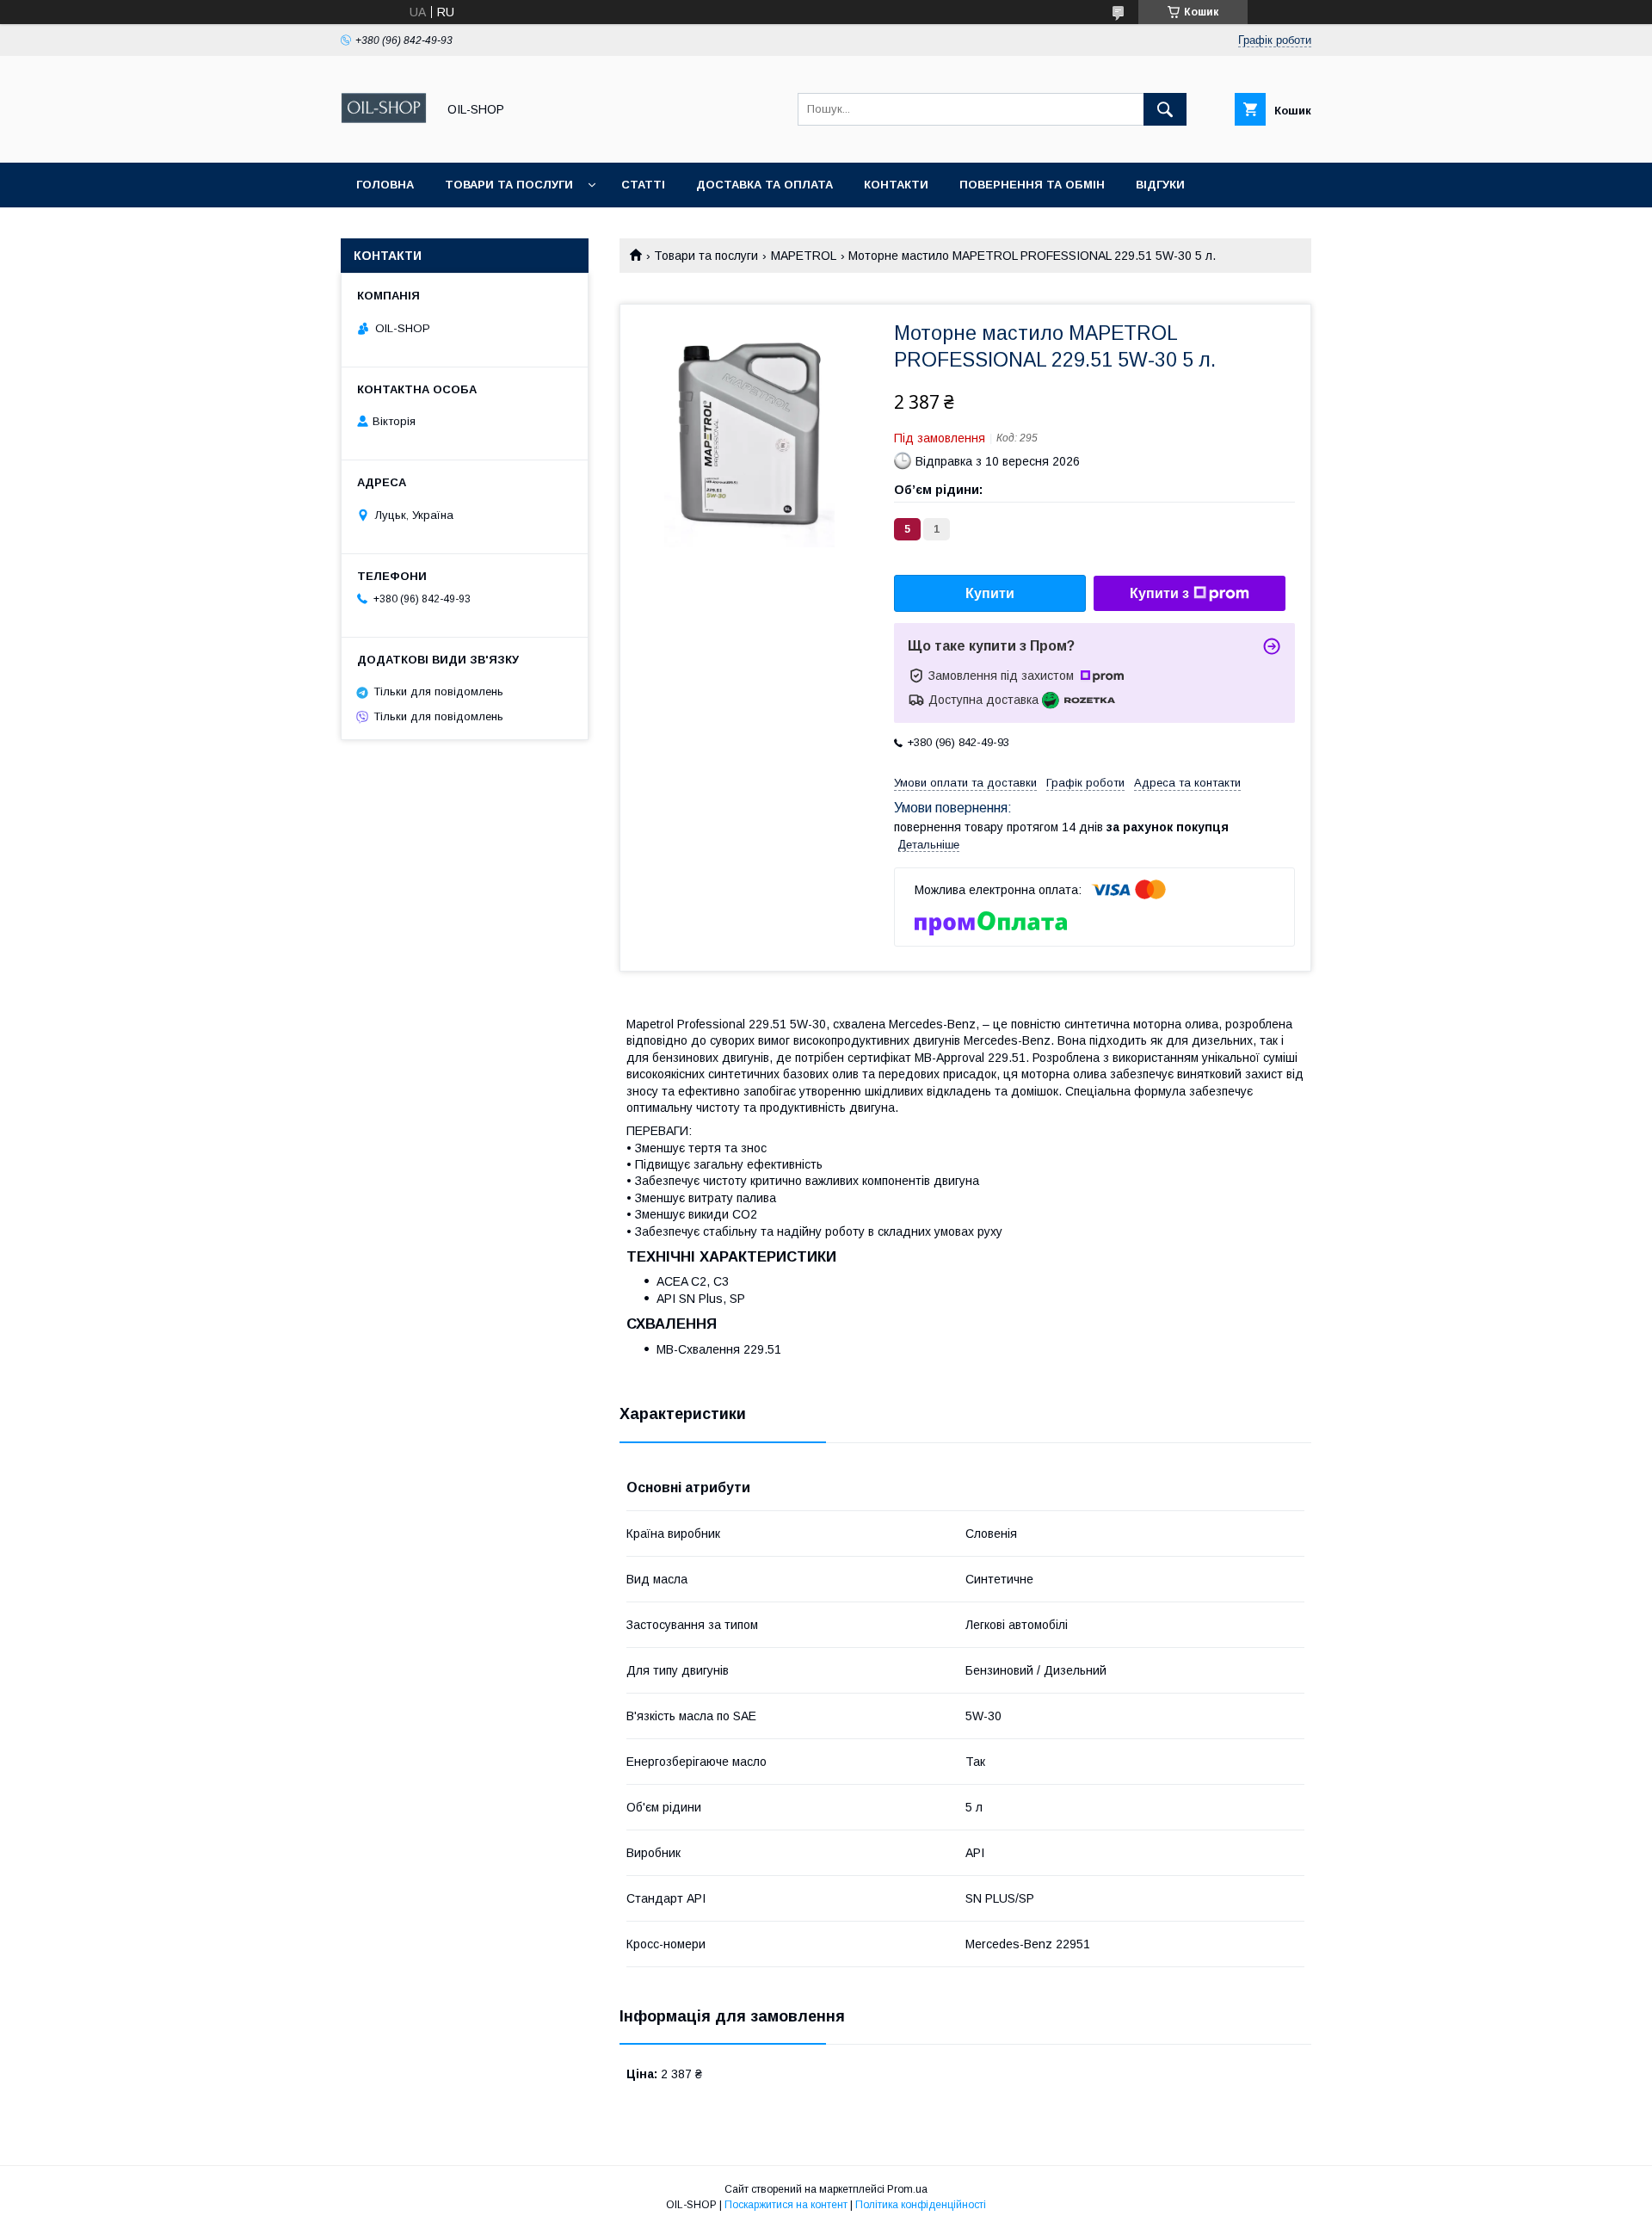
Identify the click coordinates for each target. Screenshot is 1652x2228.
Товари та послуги (509, 185)
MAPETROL (804, 256)
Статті (643, 185)
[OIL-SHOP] (384, 140)
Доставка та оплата (764, 185)
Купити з (1159, 593)
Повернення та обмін (1032, 185)
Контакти (896, 185)
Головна (385, 185)
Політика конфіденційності (921, 2205)
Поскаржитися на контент (786, 2205)
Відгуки (1160, 185)
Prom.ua (907, 2189)
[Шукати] (1165, 109)
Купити (990, 593)
